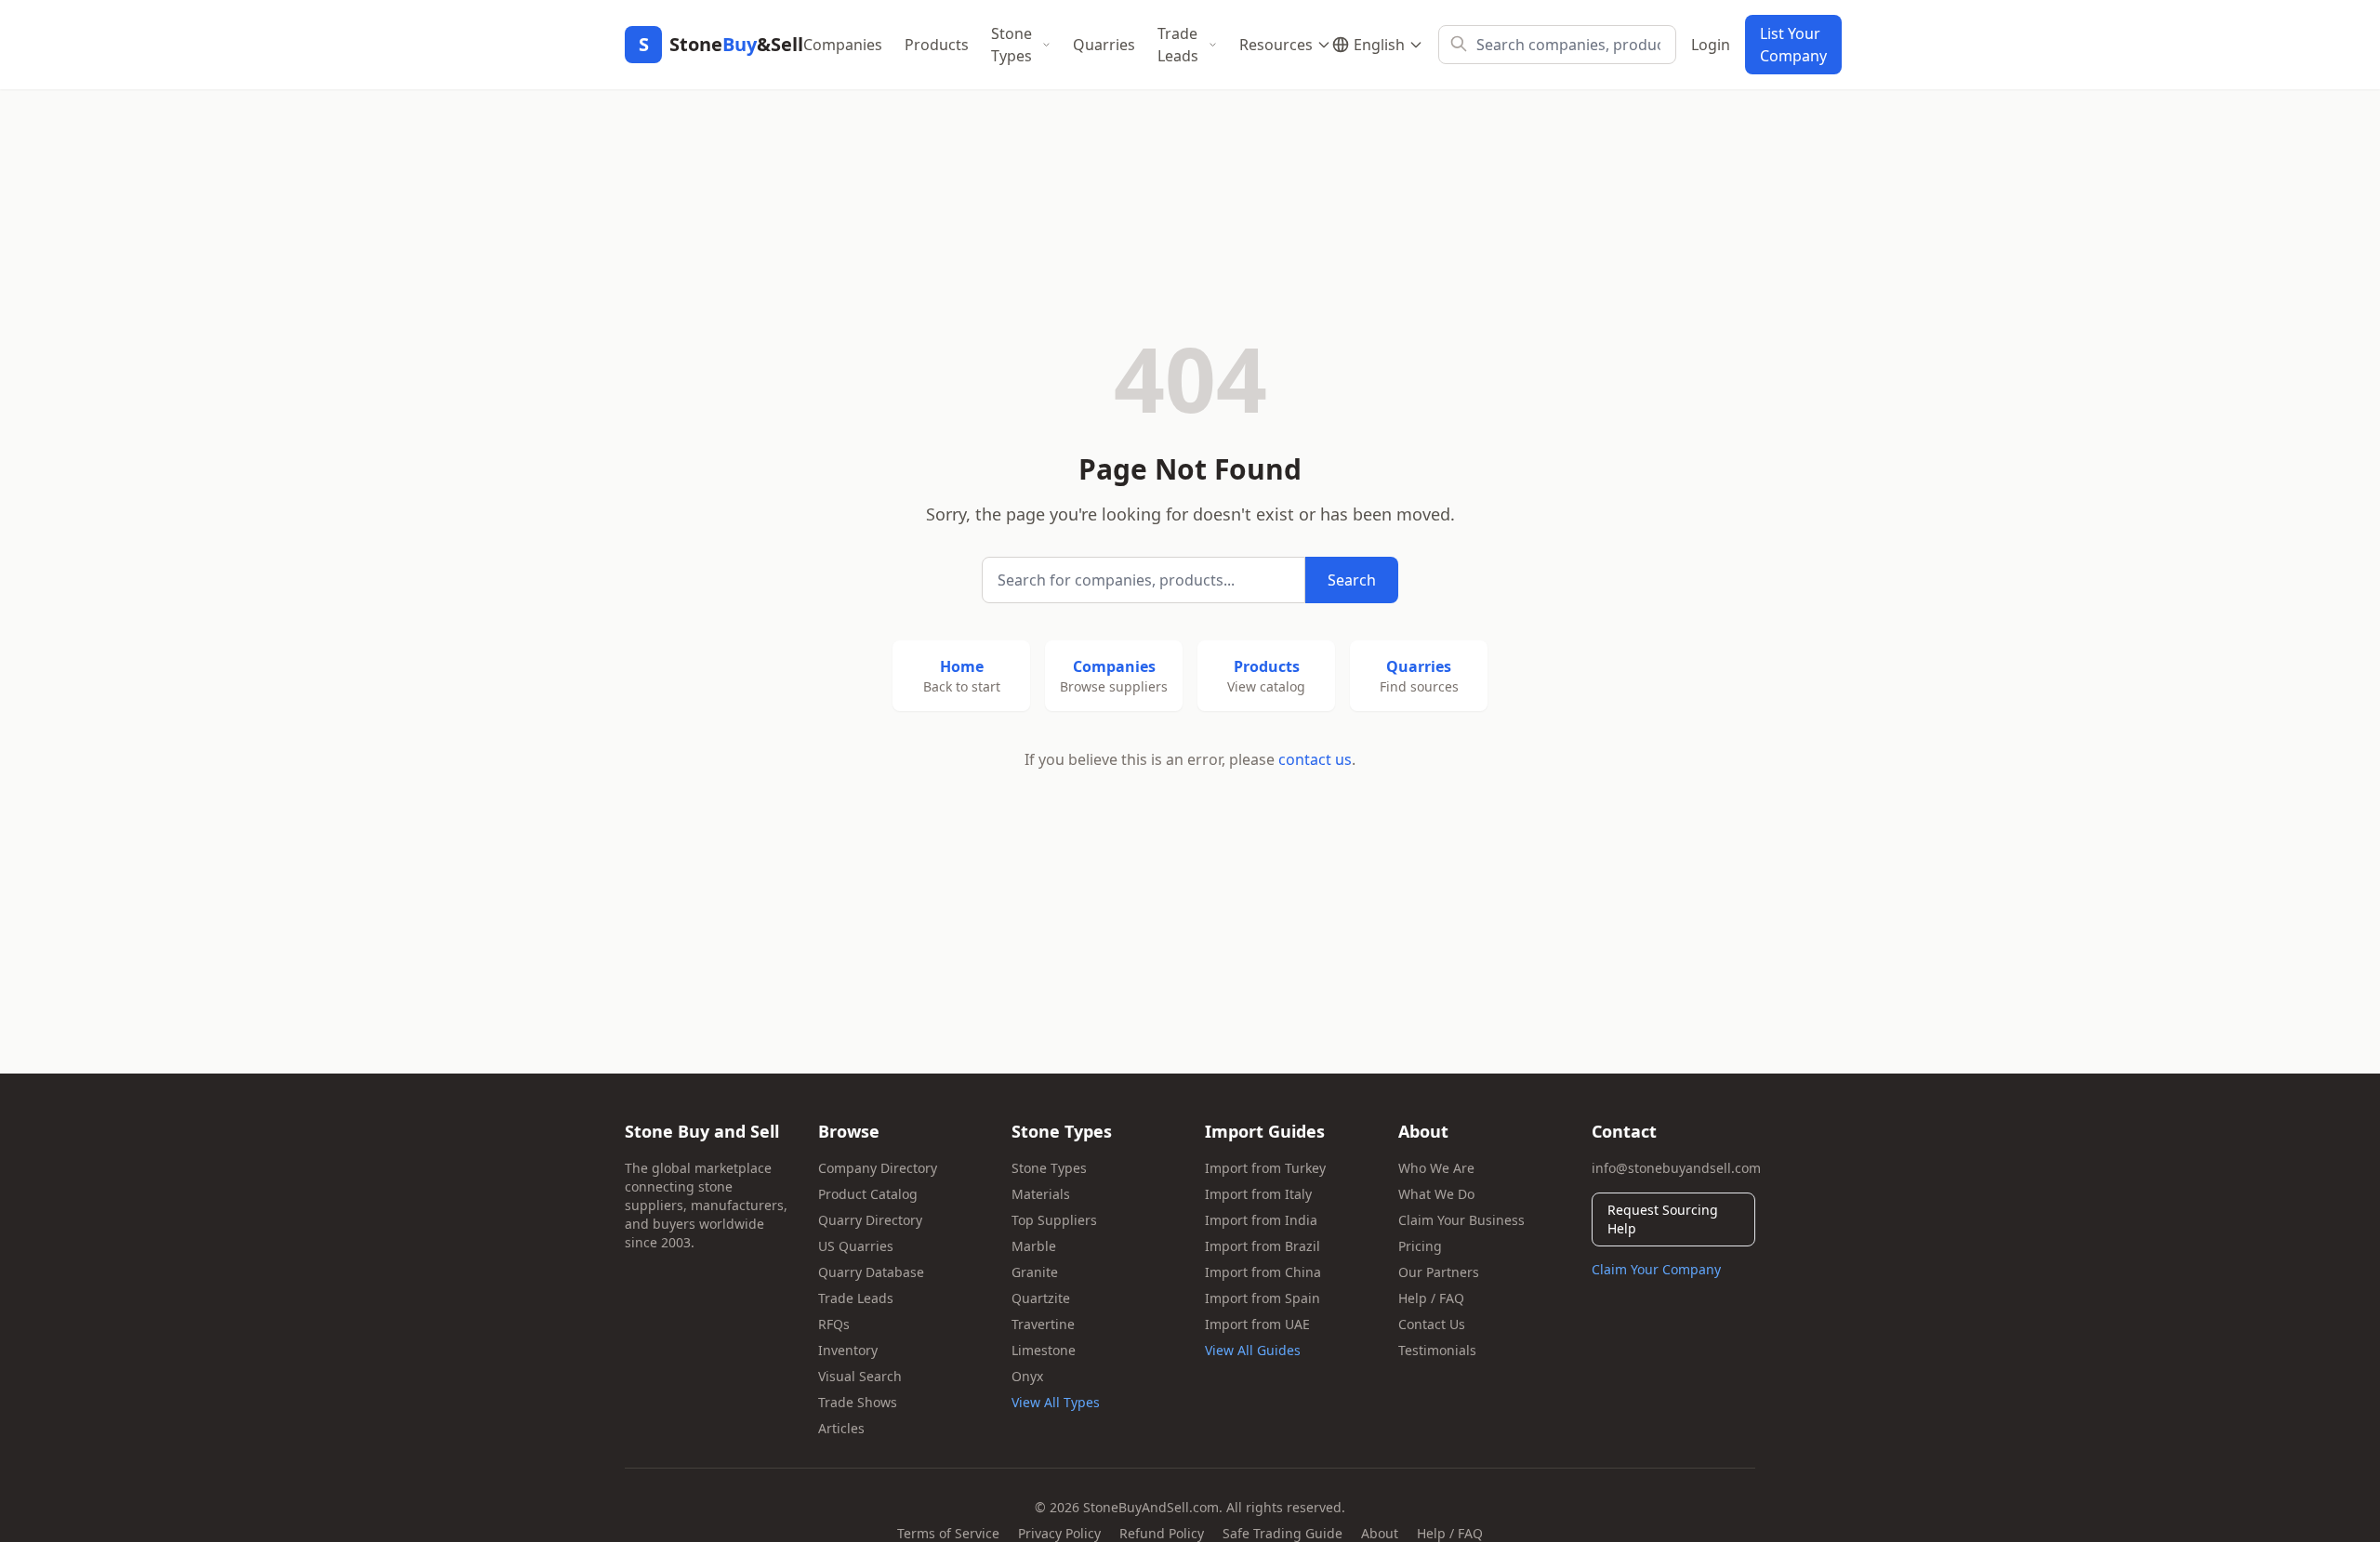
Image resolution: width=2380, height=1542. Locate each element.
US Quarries (856, 1246)
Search (1352, 580)
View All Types (1056, 1402)
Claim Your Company (1656, 1269)
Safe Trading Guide (1283, 1533)
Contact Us (1432, 1324)
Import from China (1263, 1272)
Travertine (1043, 1324)
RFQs (834, 1324)
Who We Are (1436, 1168)
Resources (1276, 45)
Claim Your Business (1461, 1220)
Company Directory (878, 1168)
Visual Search (860, 1376)
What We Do (1436, 1194)
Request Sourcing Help (1663, 1219)
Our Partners (1439, 1272)
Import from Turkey (1265, 1168)
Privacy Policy (1059, 1533)
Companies (843, 45)
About (1380, 1533)
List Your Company (1793, 45)
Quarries (1104, 45)
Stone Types (1011, 45)
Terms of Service (948, 1533)
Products (937, 45)
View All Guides (1253, 1350)
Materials (1041, 1194)
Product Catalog (868, 1194)
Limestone (1044, 1350)
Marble (1034, 1246)
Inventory (848, 1350)
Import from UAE (1257, 1324)
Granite (1035, 1272)
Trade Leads (1178, 45)
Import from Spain (1263, 1298)
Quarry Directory (870, 1220)
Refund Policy (1162, 1533)
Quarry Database (871, 1272)
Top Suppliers (1054, 1220)
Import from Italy (1258, 1194)
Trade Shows (858, 1402)
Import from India (1261, 1220)
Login (1711, 45)
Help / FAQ (1431, 1298)
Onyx (1027, 1376)
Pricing (1420, 1246)
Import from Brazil (1263, 1246)
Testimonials (1437, 1350)
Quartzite (1041, 1298)
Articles (841, 1428)
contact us (1315, 759)
